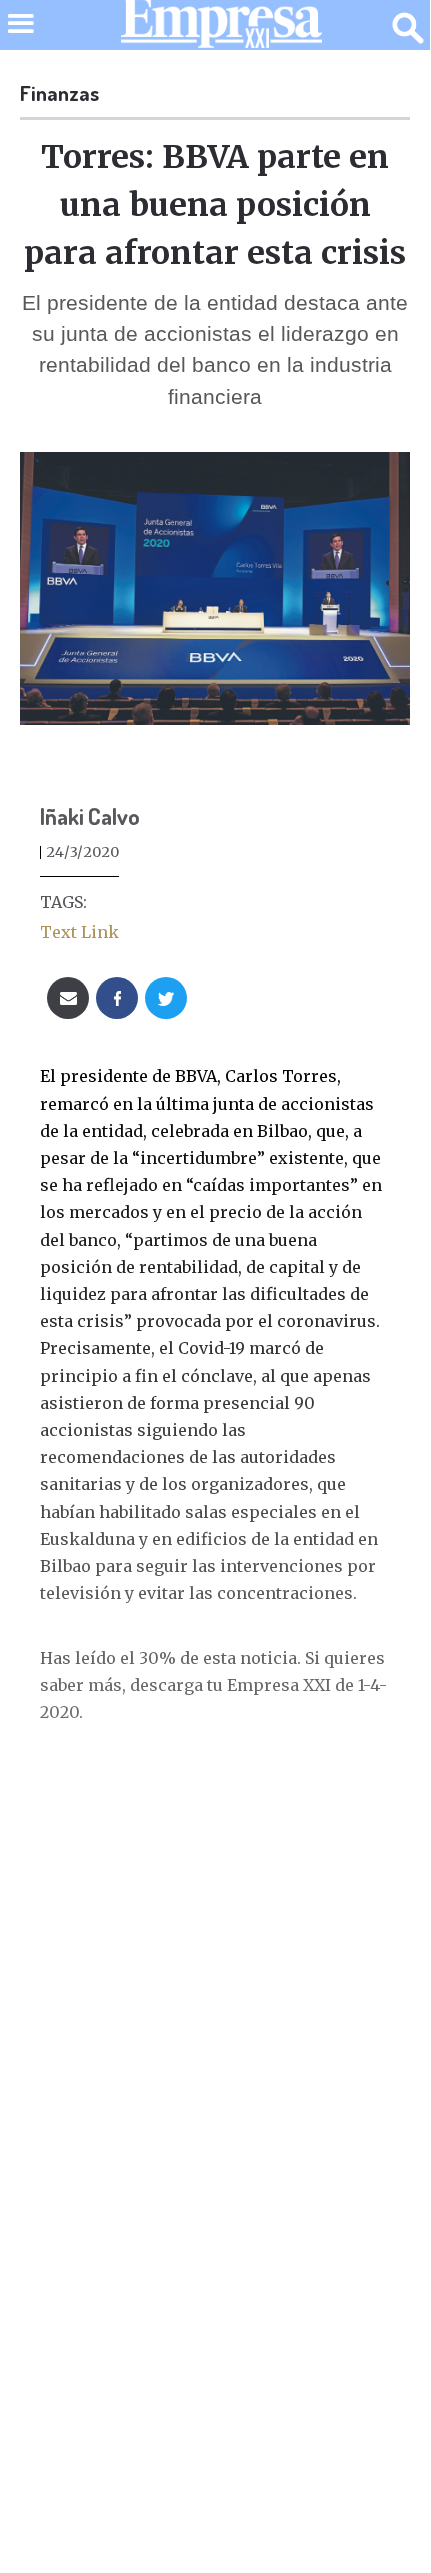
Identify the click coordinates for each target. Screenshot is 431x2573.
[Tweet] (166, 998)
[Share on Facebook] (117, 998)
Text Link (79, 932)
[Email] (68, 998)
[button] (20, 36)
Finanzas (59, 93)
